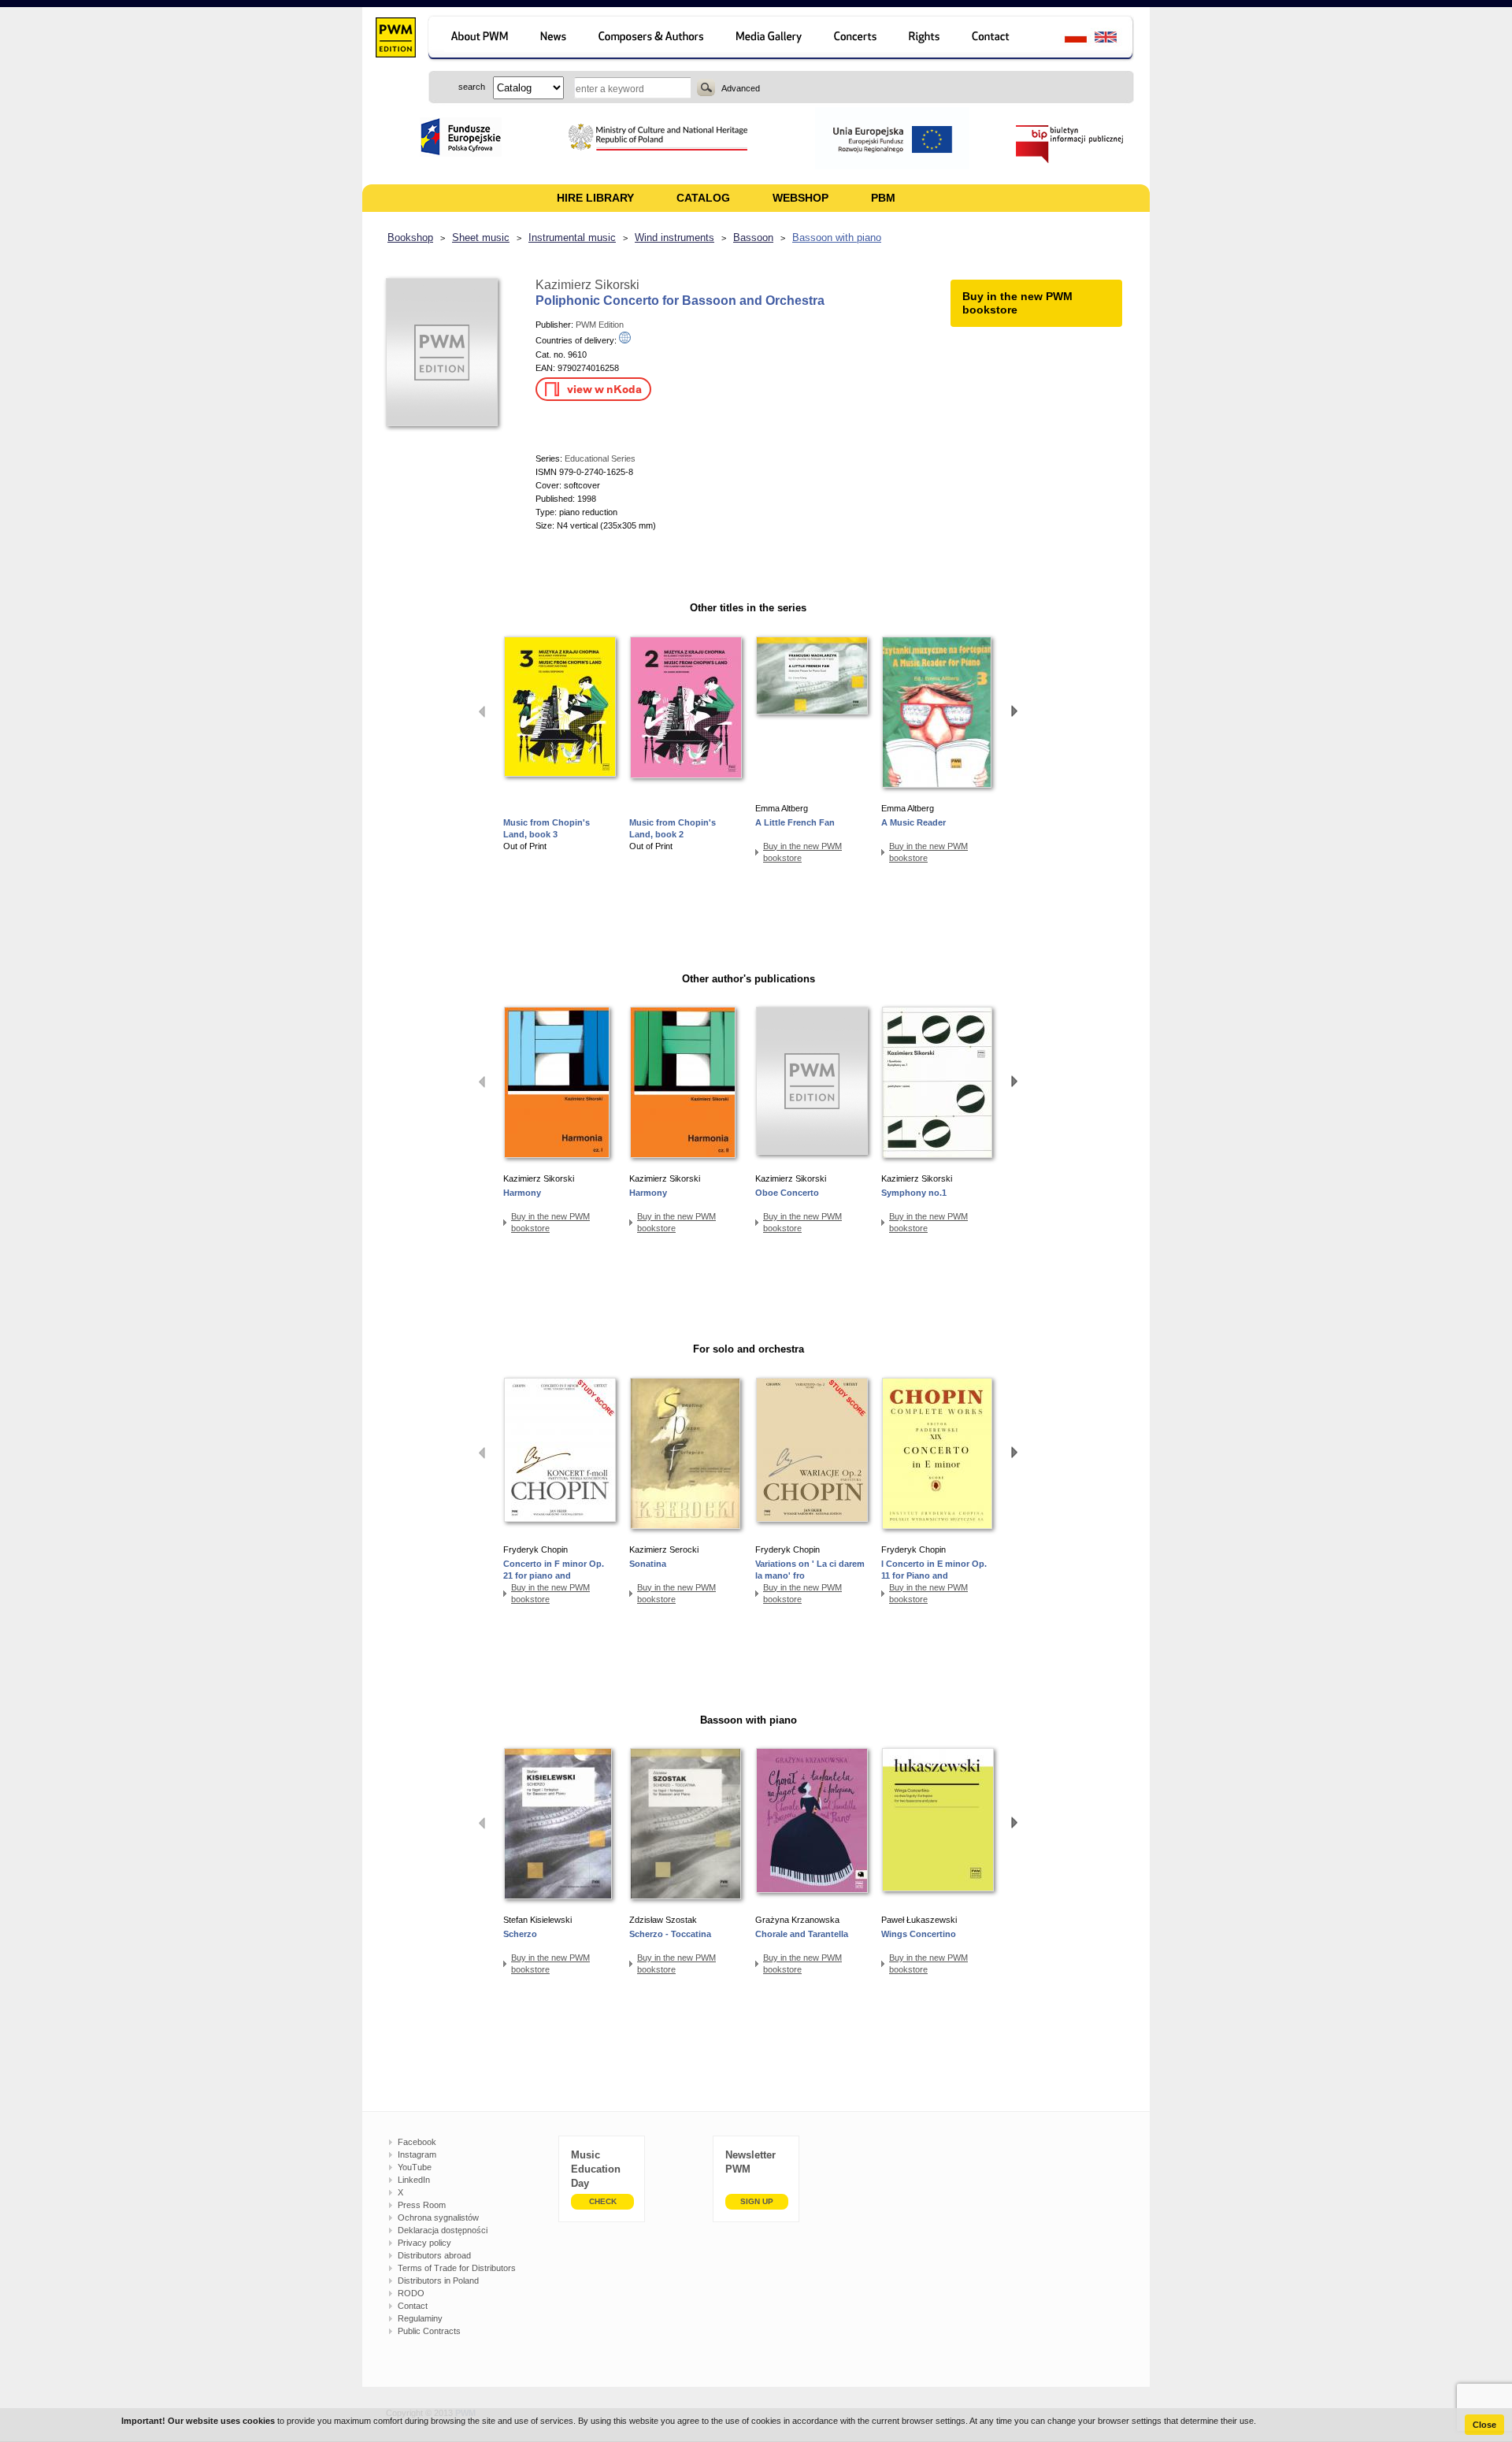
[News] (555, 39)
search (706, 87)
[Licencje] (925, 39)
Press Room (422, 2205)
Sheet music (481, 238)
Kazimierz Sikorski (587, 285)
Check (603, 2201)
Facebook (417, 2142)
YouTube (415, 2167)
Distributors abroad (434, 2255)
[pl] (1066, 39)
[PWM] (395, 39)
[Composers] (652, 39)
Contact (413, 2306)
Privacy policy (424, 2243)
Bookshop (410, 238)
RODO (411, 2293)
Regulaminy (420, 2318)
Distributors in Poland (438, 2281)
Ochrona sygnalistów (438, 2217)
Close (1484, 2425)
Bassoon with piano (837, 238)
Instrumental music (572, 238)
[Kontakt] (998, 39)
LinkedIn (414, 2180)
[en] (1115, 39)
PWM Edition (600, 325)
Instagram (417, 2154)
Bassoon (753, 238)
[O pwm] (477, 39)
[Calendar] (857, 39)
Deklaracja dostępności (443, 2230)
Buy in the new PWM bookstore (802, 852)
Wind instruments (674, 238)
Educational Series (600, 458)
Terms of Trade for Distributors (457, 2268)
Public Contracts (429, 2331)
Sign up (757, 2201)
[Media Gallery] (771, 39)
